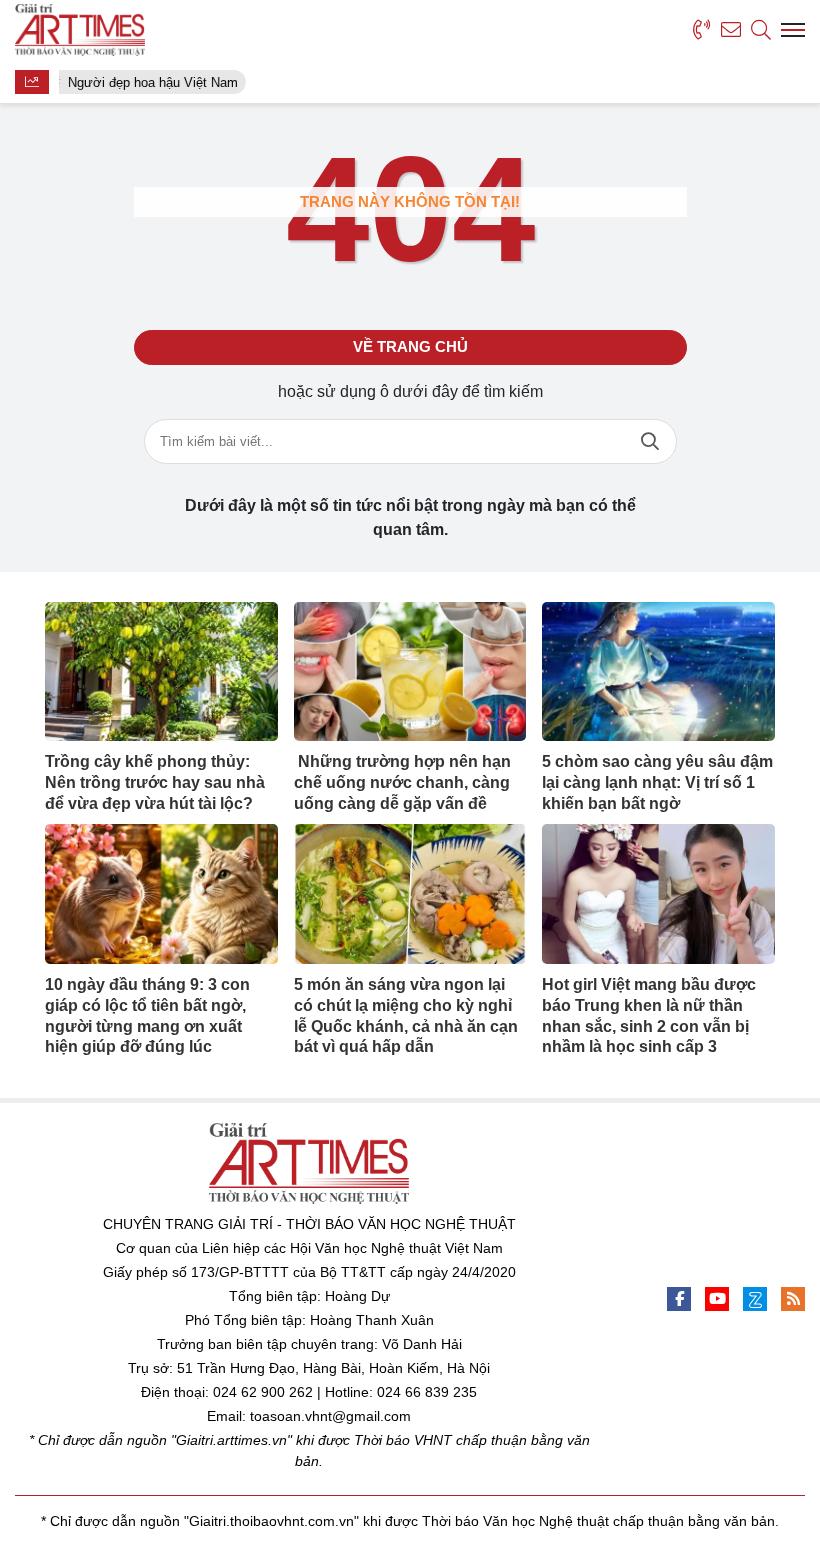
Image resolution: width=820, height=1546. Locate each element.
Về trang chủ (410, 346)
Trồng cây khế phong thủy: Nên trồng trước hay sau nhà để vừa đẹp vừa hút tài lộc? (155, 782)
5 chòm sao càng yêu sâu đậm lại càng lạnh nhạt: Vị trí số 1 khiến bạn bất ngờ (657, 782)
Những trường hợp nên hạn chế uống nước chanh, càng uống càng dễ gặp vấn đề (402, 782)
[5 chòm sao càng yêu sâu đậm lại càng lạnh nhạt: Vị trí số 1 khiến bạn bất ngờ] (658, 672)
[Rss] (793, 1299)
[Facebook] (679, 1299)
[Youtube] (717, 1299)
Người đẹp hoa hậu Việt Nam (151, 82)
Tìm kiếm (650, 441)
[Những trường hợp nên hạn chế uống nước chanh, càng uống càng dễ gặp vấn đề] (410, 672)
